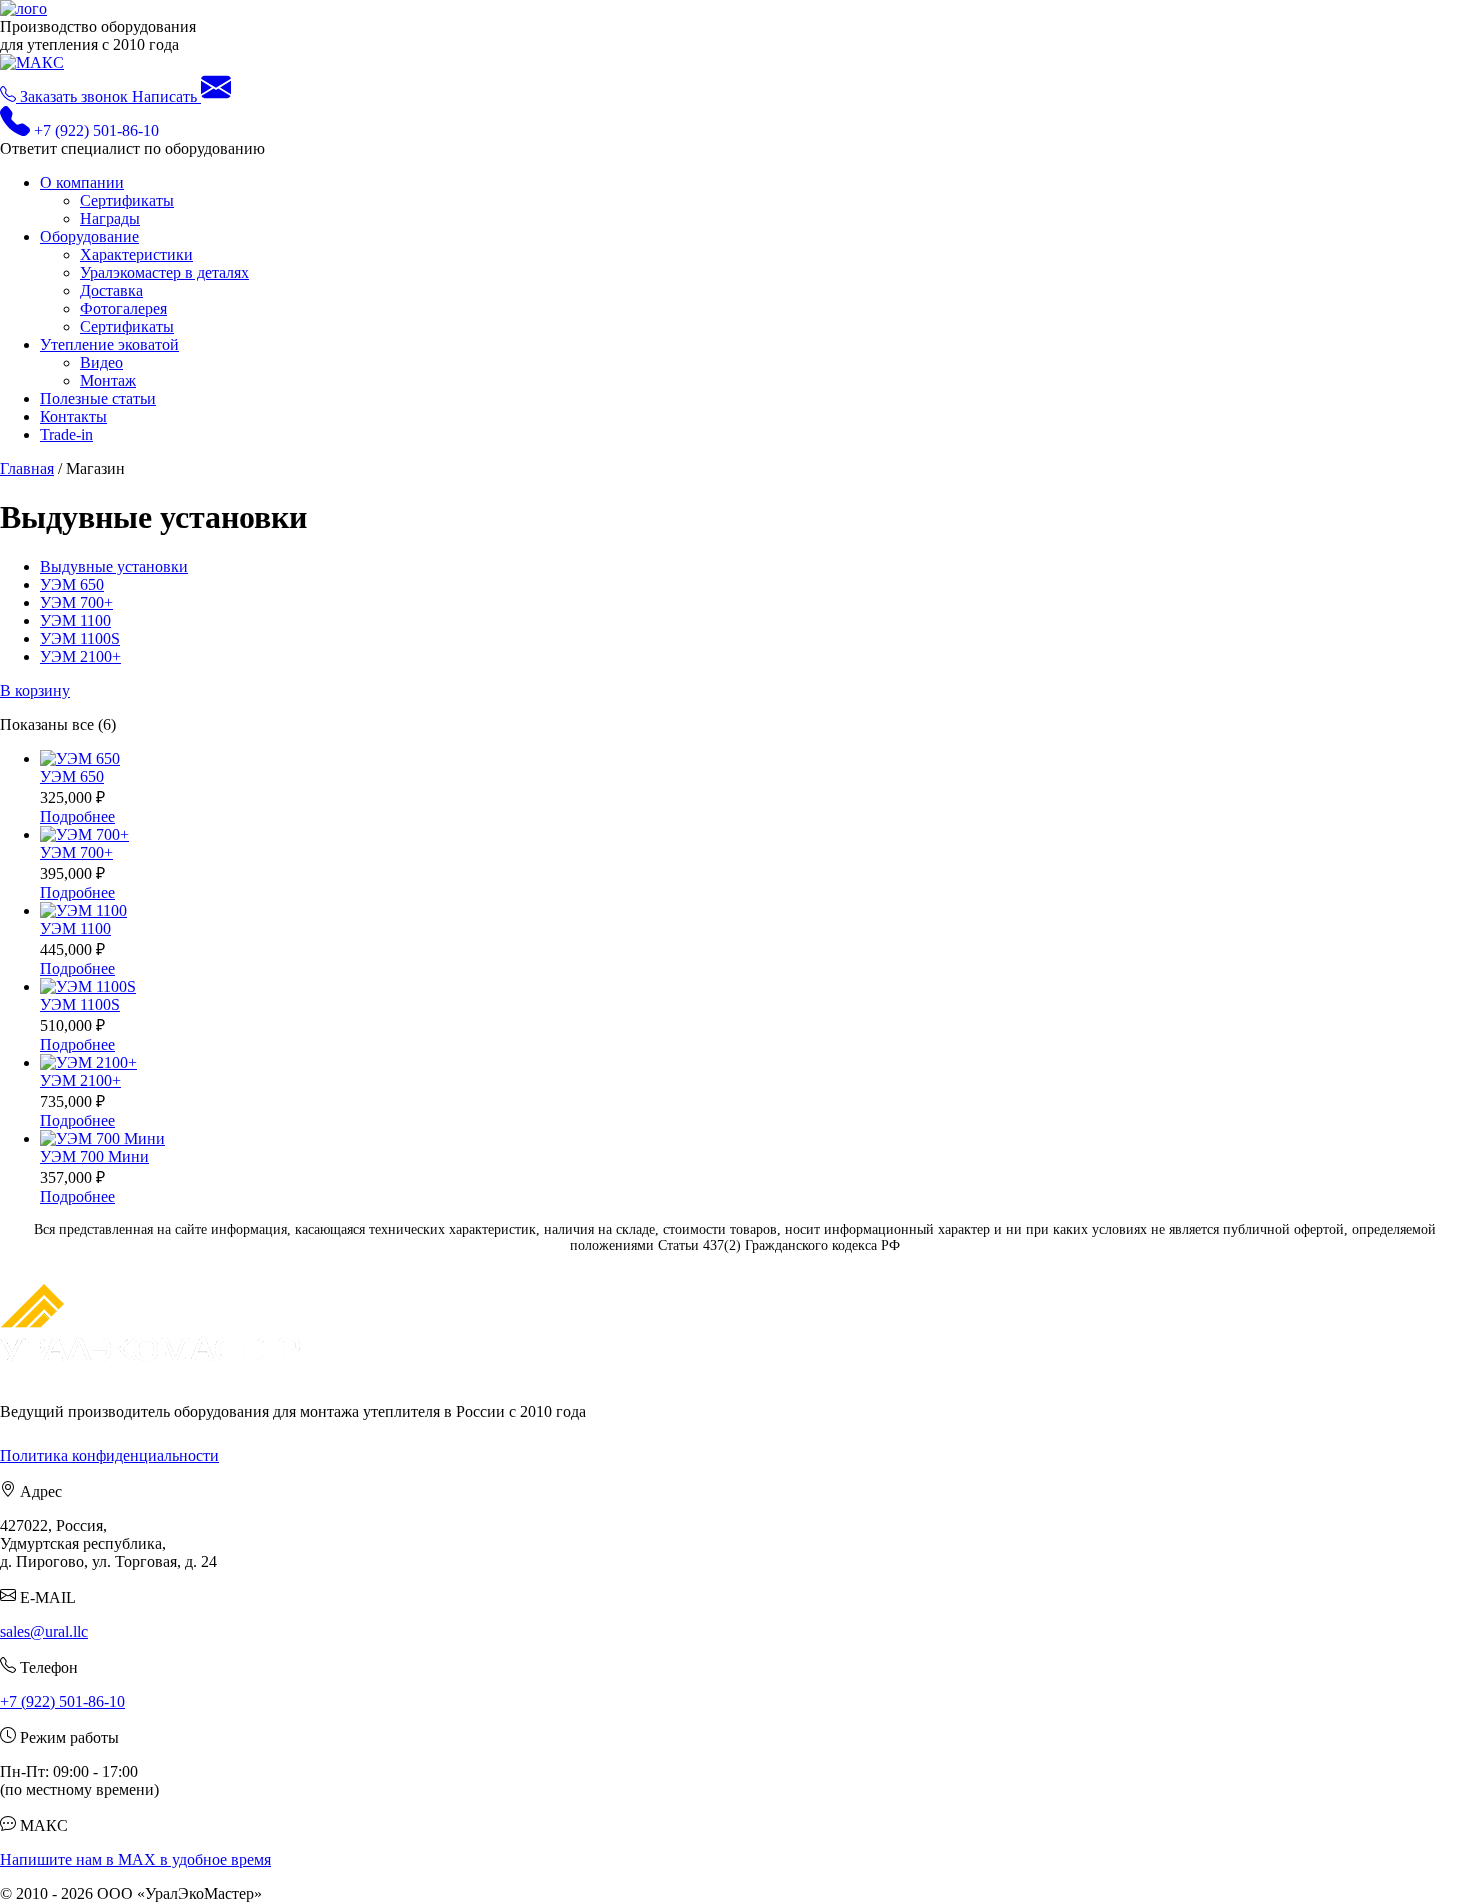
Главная (27, 468)
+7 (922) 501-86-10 (62, 1701)
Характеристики (136, 254)
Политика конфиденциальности (109, 1455)
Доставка (111, 290)
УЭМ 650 (72, 584)
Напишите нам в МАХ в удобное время (135, 1859)
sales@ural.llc (44, 1631)
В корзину (35, 690)
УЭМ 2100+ (80, 656)
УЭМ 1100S (80, 638)
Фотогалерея (123, 308)
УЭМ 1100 (75, 620)
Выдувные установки (114, 566)
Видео (101, 362)
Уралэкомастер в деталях (164, 272)
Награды (110, 218)
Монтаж (108, 380)
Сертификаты (127, 200)
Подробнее (77, 816)
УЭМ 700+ (76, 602)
